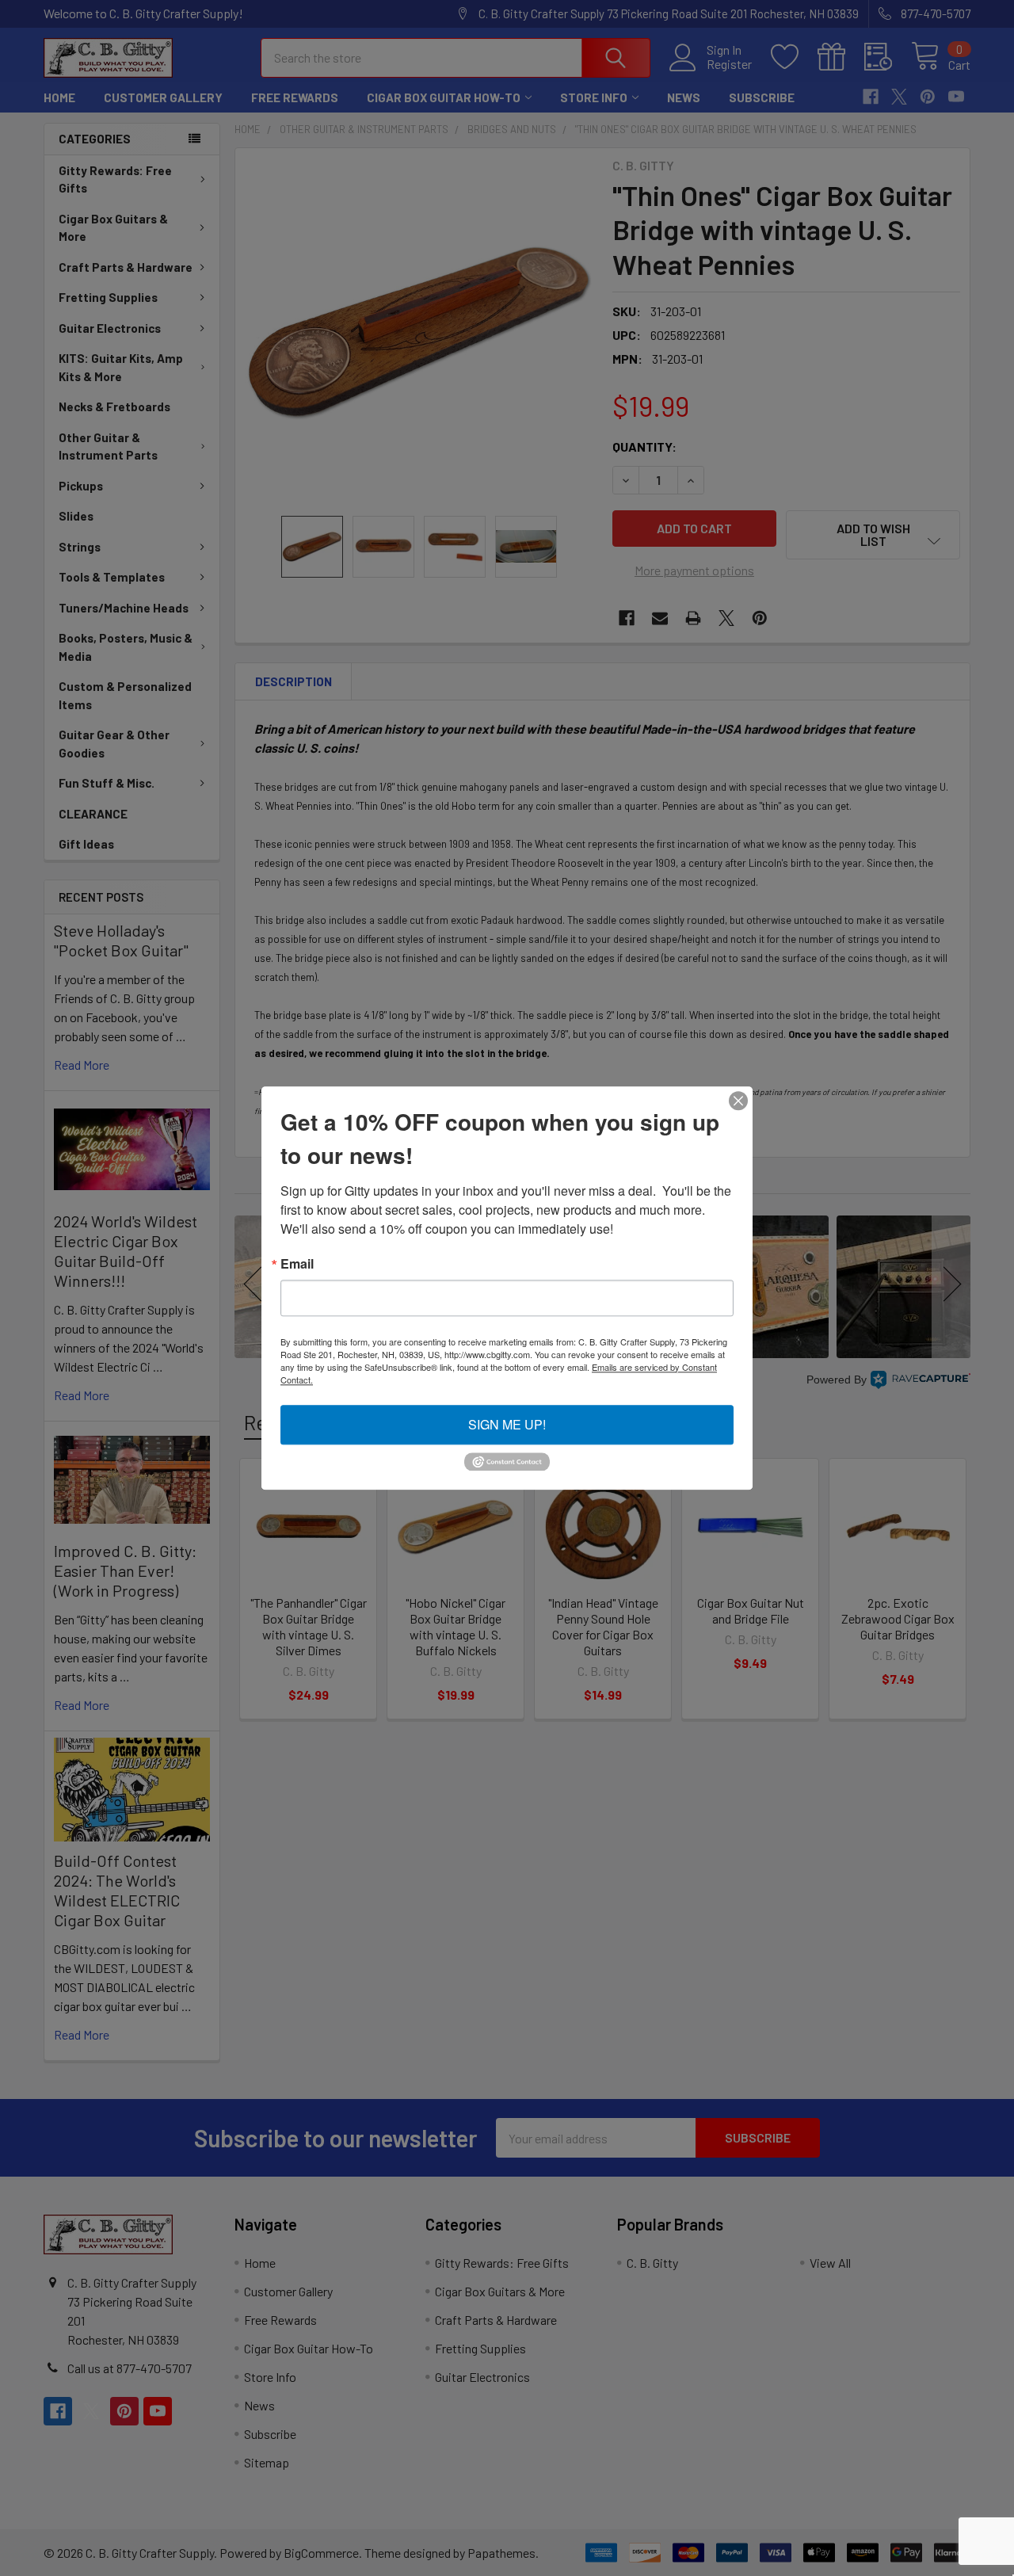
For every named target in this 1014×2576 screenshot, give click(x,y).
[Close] (738, 1101)
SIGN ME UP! (507, 1424)
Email (297, 1264)
